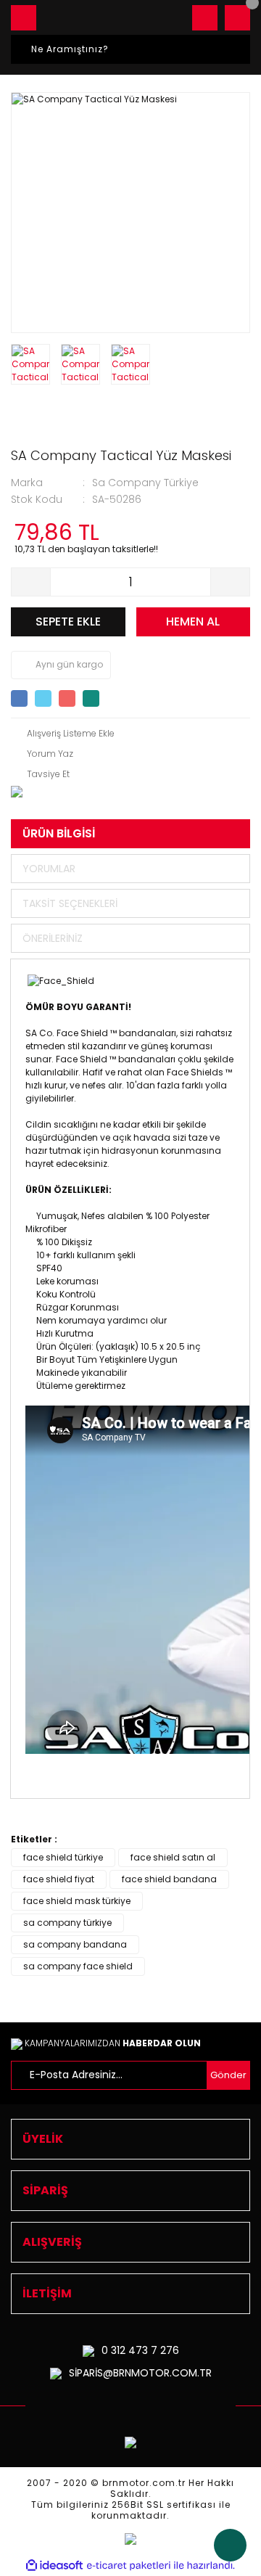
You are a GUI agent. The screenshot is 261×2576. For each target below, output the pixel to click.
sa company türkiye (67, 1923)
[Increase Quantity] (230, 582)
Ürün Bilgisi (59, 833)
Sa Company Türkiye (145, 483)
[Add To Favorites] (63, 734)
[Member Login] (205, 18)
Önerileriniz (53, 938)
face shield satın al (173, 1857)
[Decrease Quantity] (31, 582)
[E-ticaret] (129, 2566)
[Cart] (237, 18)
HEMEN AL (193, 622)
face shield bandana (169, 1879)
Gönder (228, 2075)
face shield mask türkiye (77, 1901)
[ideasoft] (54, 2565)
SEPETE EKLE (68, 622)
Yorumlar (49, 869)
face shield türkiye (63, 1857)
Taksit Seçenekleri (70, 903)
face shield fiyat (59, 1879)
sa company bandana (75, 1944)
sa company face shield (78, 1966)
